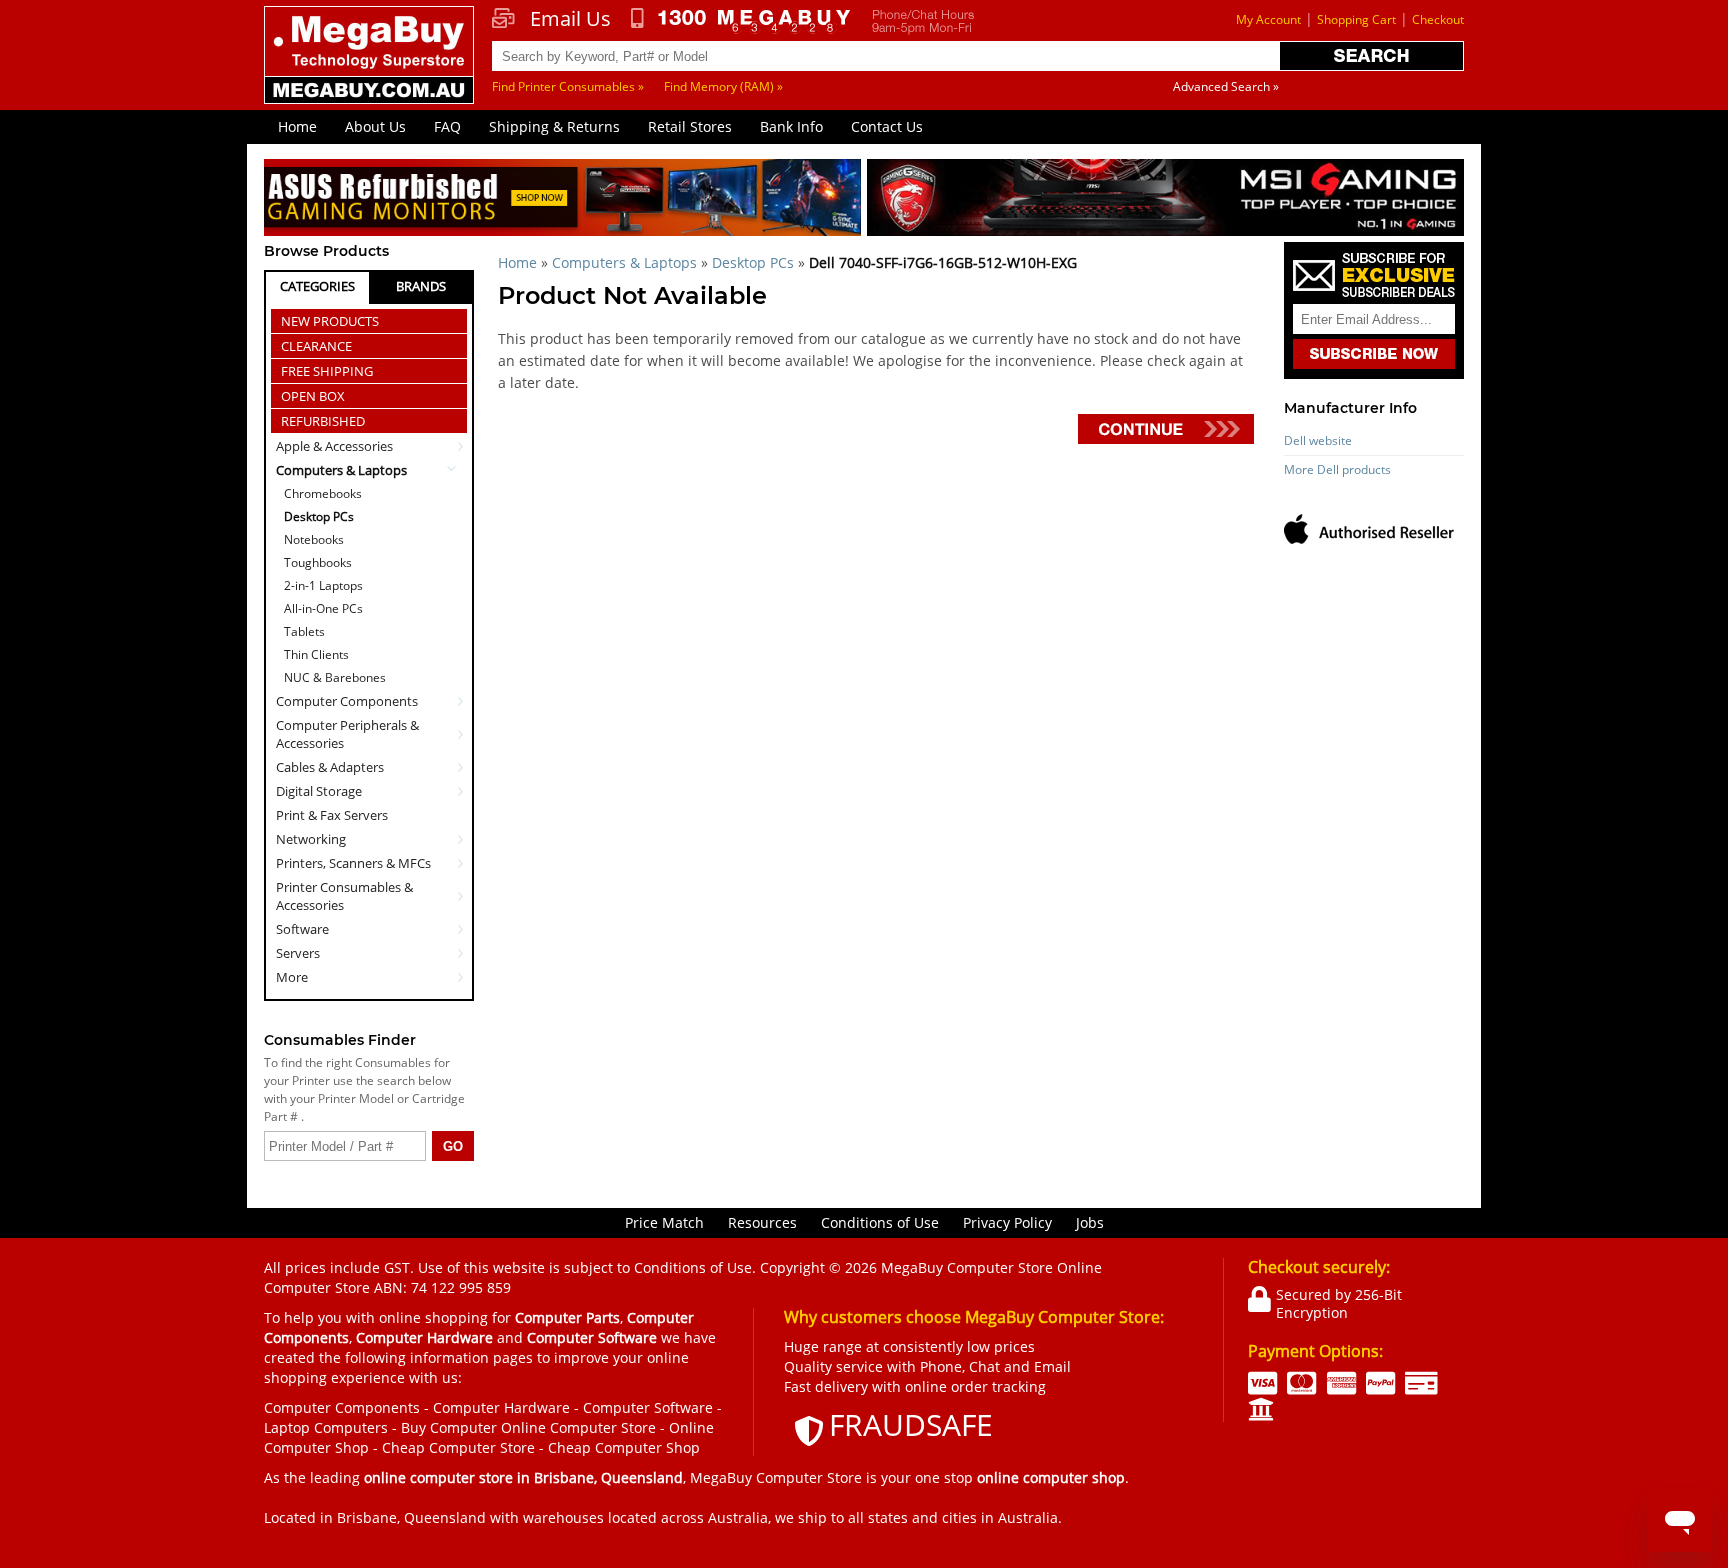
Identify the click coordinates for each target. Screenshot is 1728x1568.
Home (297, 126)
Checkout (1438, 19)
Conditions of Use (880, 1222)
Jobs (1090, 1222)
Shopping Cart (1356, 19)
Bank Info (791, 126)
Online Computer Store (578, 1427)
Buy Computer (449, 1427)
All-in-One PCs (323, 608)
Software (302, 929)
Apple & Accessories (334, 446)
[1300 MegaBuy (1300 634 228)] (741, 21)
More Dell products (1337, 469)
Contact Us (887, 126)
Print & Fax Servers (332, 815)
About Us (375, 126)
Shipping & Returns (554, 126)
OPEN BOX (313, 396)
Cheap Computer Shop (624, 1447)
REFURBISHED (323, 421)
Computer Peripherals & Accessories (347, 734)
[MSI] (1165, 200)
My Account (1268, 19)
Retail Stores (690, 126)
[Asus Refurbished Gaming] (562, 200)
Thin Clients (316, 654)
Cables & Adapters (330, 767)
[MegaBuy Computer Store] (372, 69)
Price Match (664, 1222)
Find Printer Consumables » (568, 86)
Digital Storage (319, 791)
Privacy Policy (1007, 1222)
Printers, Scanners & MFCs (353, 863)
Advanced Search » (1226, 86)
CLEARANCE (316, 346)
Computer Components (347, 701)
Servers (298, 953)
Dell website (1318, 440)
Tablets (304, 631)
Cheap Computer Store (458, 1447)
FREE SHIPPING (327, 371)
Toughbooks (318, 562)
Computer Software (648, 1407)
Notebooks (314, 539)
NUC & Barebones (335, 677)
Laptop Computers (326, 1427)
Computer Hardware (501, 1407)
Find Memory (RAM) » (723, 86)
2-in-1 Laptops (323, 585)
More (292, 977)
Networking (311, 839)
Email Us (570, 19)
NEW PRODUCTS (330, 321)
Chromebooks (323, 493)
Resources (762, 1222)
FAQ (447, 126)
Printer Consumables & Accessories (344, 896)
